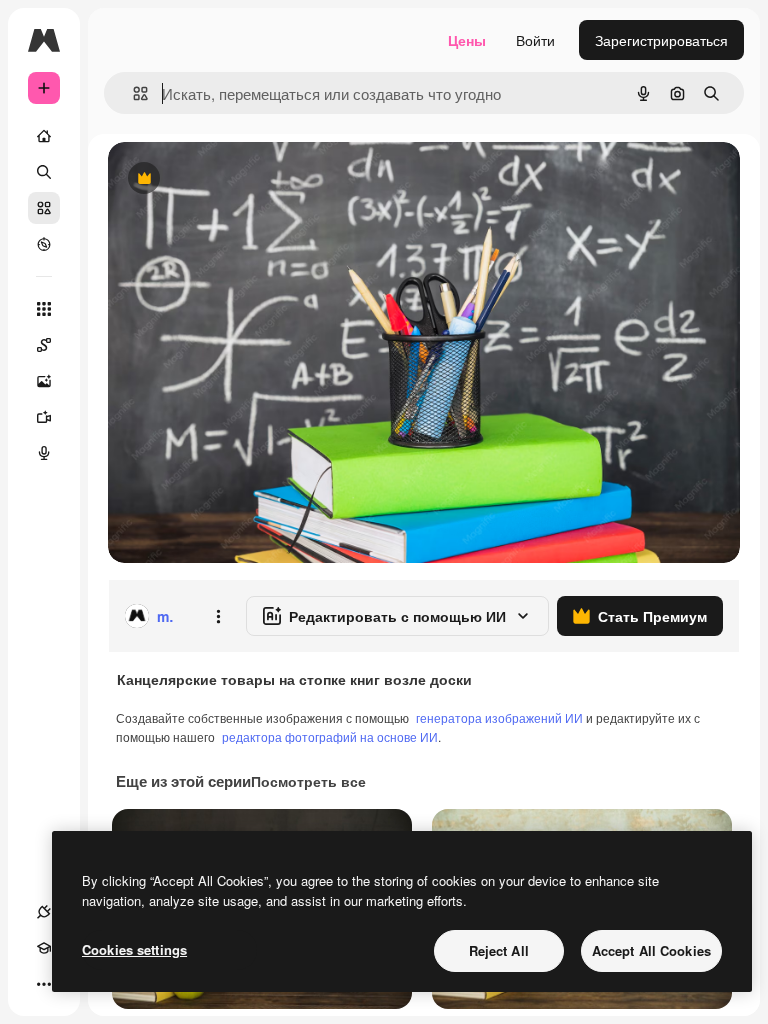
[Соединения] (44, 912)
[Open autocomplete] (132, 93)
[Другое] (44, 984)
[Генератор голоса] (44, 453)
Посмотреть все (308, 781)
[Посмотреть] (44, 244)
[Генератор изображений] (44, 381)
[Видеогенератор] (44, 417)
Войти (535, 40)
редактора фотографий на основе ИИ (330, 736)
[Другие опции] (218, 616)
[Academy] (44, 948)
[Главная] (44, 136)
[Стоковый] (44, 208)
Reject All (499, 950)
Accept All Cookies (651, 950)
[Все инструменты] (44, 309)
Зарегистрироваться (661, 40)
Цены (467, 40)
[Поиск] (44, 172)
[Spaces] (44, 345)
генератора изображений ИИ (499, 717)
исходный (242, 179)
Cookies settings (134, 949)
